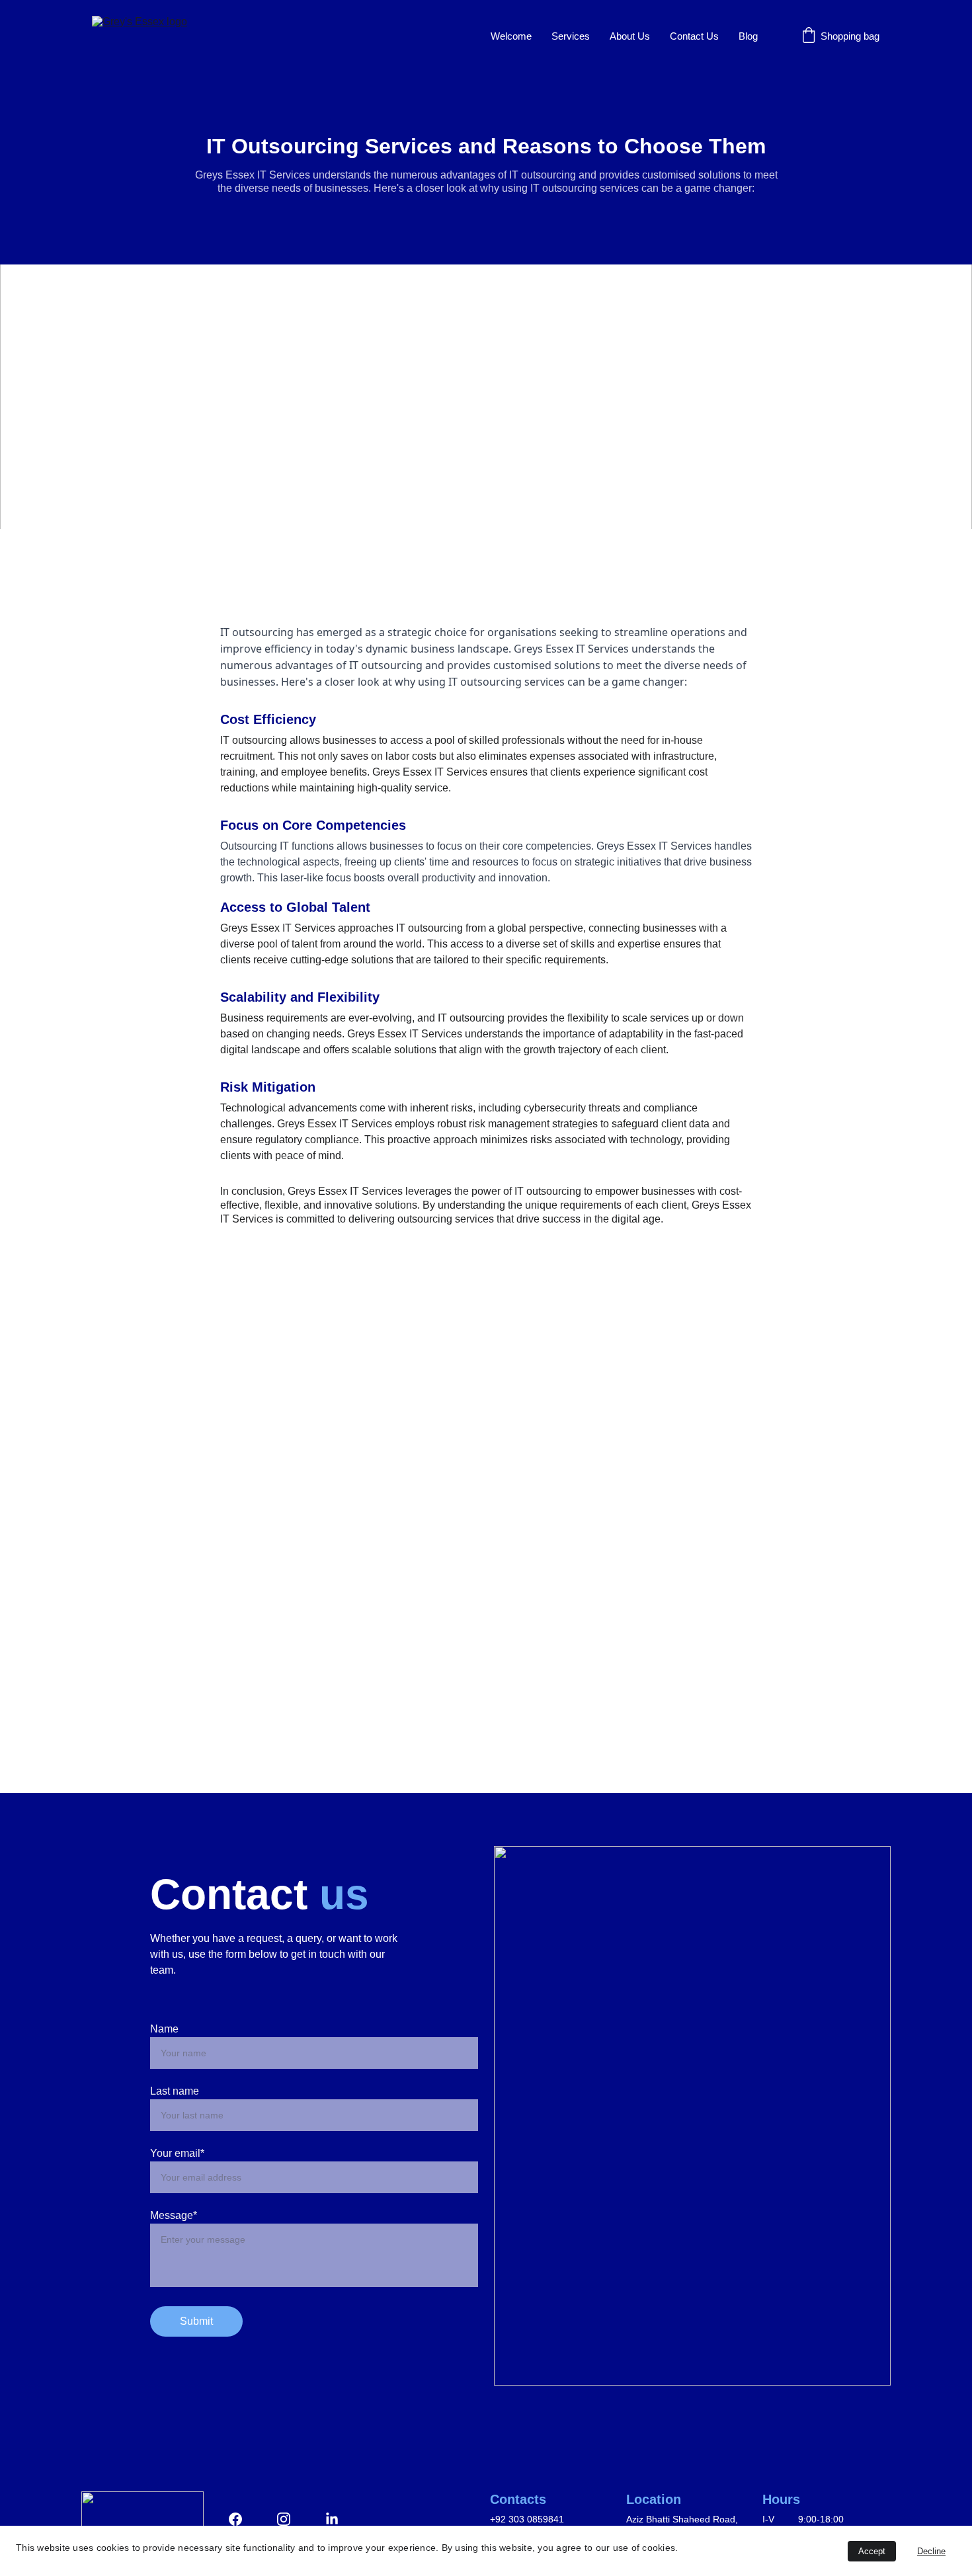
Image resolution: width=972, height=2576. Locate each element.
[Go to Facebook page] (242, 2519)
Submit (196, 2321)
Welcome (511, 36)
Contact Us (694, 36)
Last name (175, 2091)
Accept (872, 2551)
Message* (174, 2215)
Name (164, 2029)
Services (571, 36)
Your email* (177, 2153)
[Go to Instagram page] (290, 2519)
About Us (630, 36)
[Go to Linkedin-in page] (332, 2519)
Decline (931, 2551)
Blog (748, 36)
